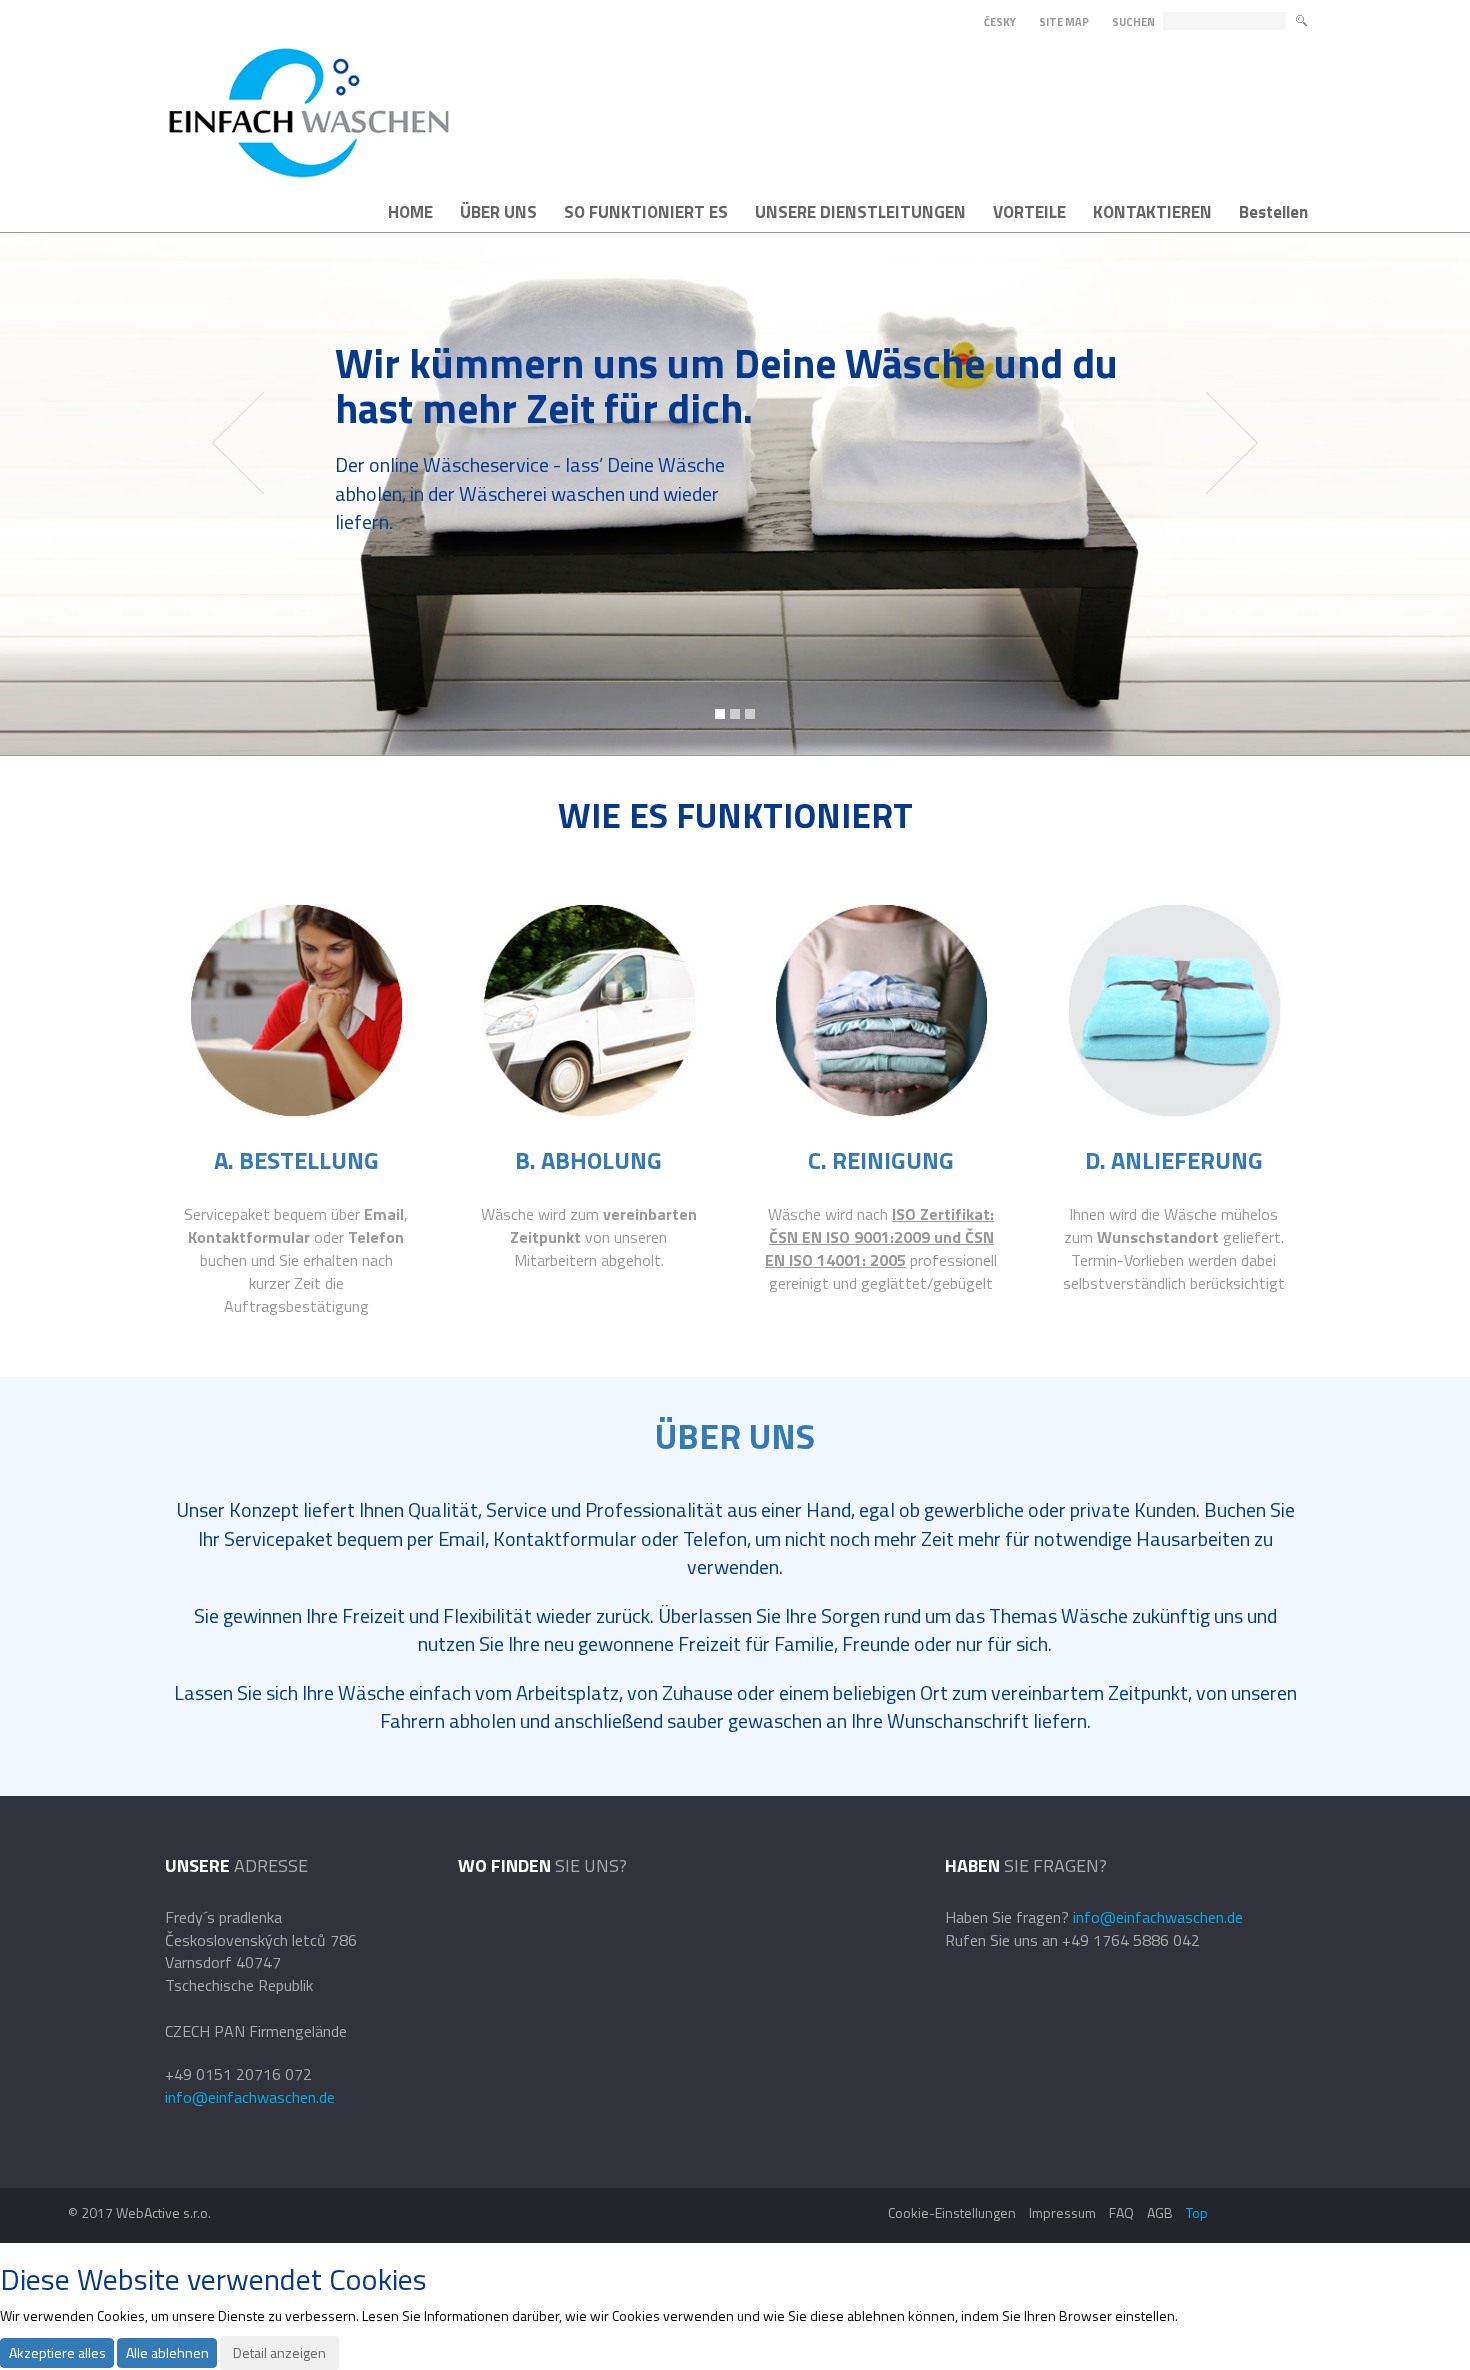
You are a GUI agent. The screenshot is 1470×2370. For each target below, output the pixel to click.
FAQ (1121, 2212)
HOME (410, 212)
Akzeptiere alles (57, 2352)
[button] (238, 494)
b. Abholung (588, 1160)
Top (1197, 2212)
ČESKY (1000, 22)
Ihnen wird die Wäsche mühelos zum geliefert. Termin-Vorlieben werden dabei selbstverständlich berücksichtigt (1174, 1248)
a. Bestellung (296, 1160)
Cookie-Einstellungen (952, 2212)
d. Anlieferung (1174, 1160)
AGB (1160, 2212)
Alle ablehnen (167, 2352)
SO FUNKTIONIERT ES (646, 212)
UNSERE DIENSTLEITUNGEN (860, 212)
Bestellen (1273, 212)
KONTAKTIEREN (1152, 212)
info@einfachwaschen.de (250, 2097)
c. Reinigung (881, 1160)
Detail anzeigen (279, 2352)
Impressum (1062, 2212)
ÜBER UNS (498, 212)
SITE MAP (1064, 22)
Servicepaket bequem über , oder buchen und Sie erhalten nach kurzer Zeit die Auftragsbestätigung (296, 1259)
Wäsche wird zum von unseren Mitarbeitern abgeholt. (589, 1237)
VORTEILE (1029, 212)
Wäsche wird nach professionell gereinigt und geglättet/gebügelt (881, 1248)
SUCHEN (1133, 22)
